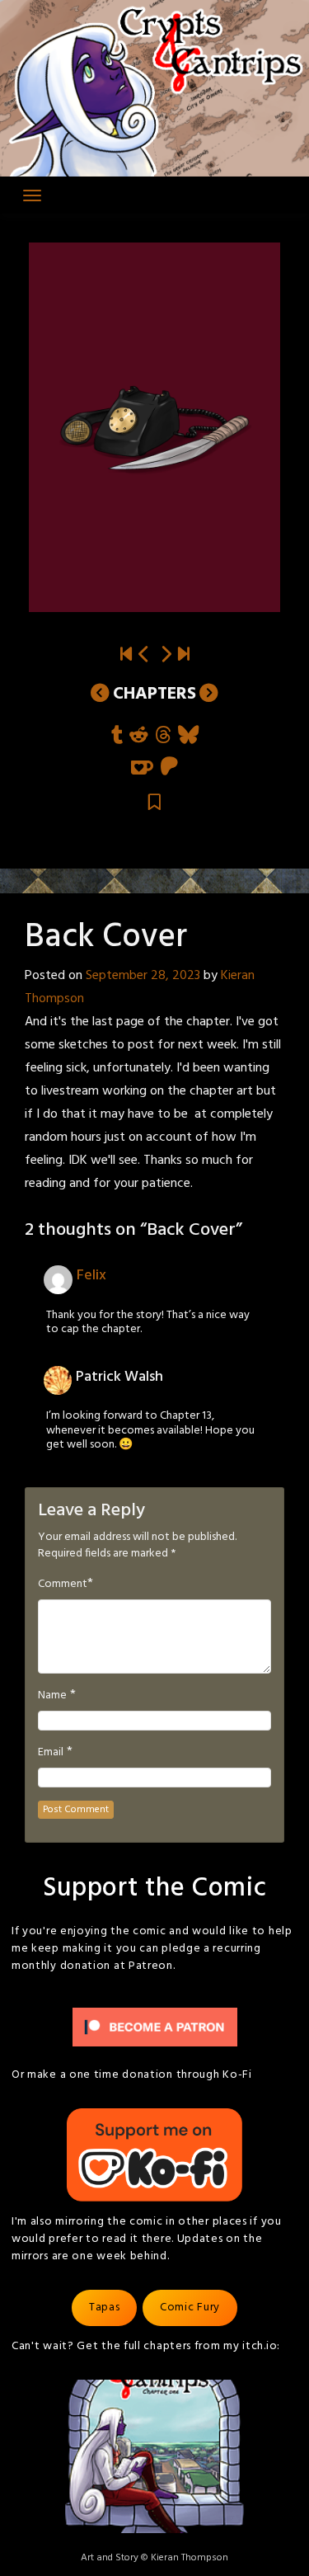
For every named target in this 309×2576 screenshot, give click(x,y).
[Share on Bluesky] (188, 736)
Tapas (105, 2308)
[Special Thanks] (144, 655)
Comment (63, 1585)
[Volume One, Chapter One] (126, 655)
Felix (91, 1276)
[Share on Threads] (163, 736)
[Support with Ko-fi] (142, 768)
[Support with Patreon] (169, 768)
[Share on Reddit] (139, 736)
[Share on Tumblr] (117, 736)
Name (52, 1696)
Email (51, 1753)
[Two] (184, 655)
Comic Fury (190, 2308)
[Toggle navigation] (32, 195)
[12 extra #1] (166, 655)
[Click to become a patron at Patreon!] (155, 2027)
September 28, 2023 (143, 976)
